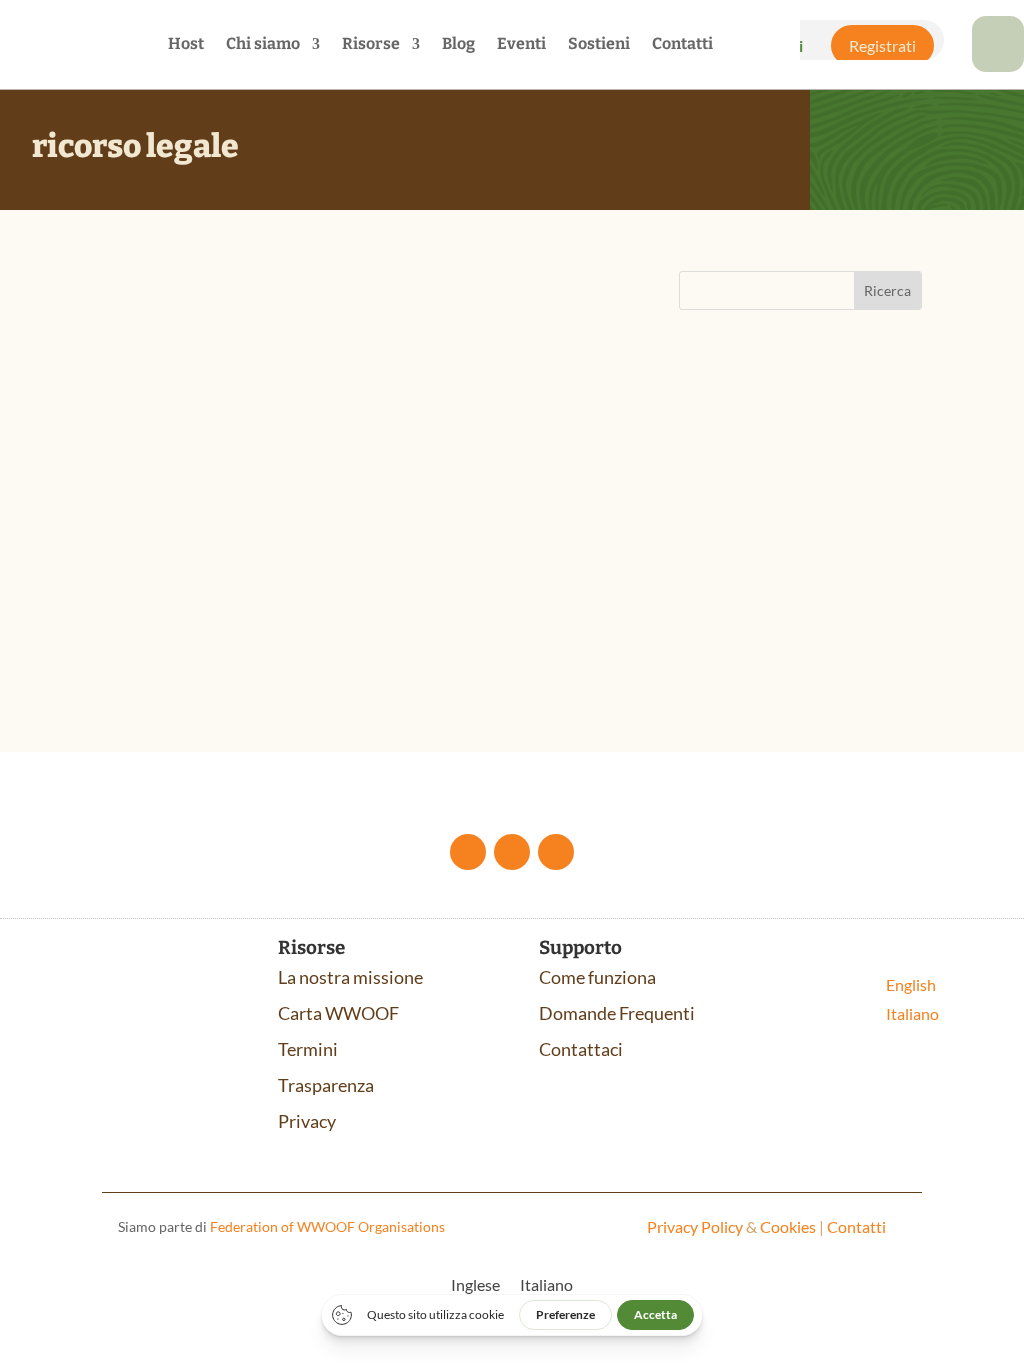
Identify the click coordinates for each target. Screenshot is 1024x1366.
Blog (458, 45)
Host (186, 45)
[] (998, 65)
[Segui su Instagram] (556, 852)
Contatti (682, 45)
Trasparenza (326, 1085)
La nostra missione (350, 977)
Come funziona (597, 977)
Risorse (371, 45)
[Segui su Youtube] (512, 852)
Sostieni (599, 45)
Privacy (307, 1121)
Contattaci (581, 1049)
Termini (308, 1049)
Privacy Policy (695, 1226)
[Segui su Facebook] (468, 852)
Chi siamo (263, 45)
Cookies (788, 1226)
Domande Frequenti (617, 1013)
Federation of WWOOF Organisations (327, 1226)
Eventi (521, 45)
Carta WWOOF (338, 1013)
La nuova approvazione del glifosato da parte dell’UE (338, 468)
